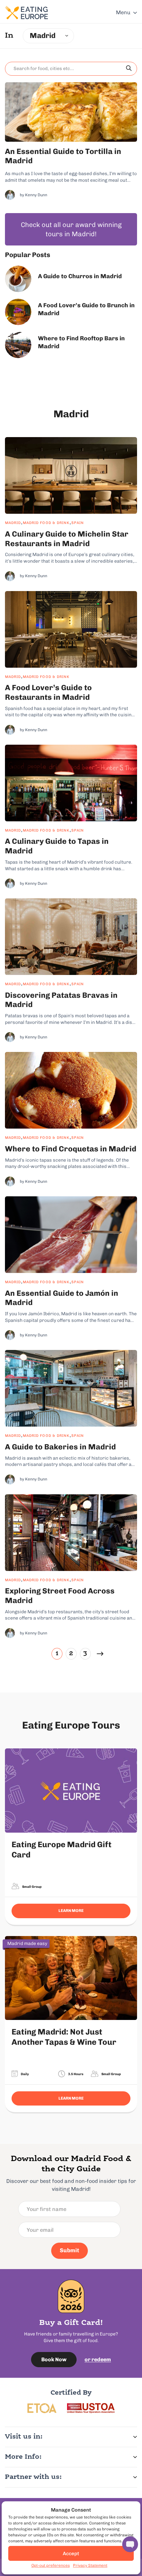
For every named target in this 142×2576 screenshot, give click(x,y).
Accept (71, 2554)
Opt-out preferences (51, 2565)
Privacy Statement (90, 2565)
